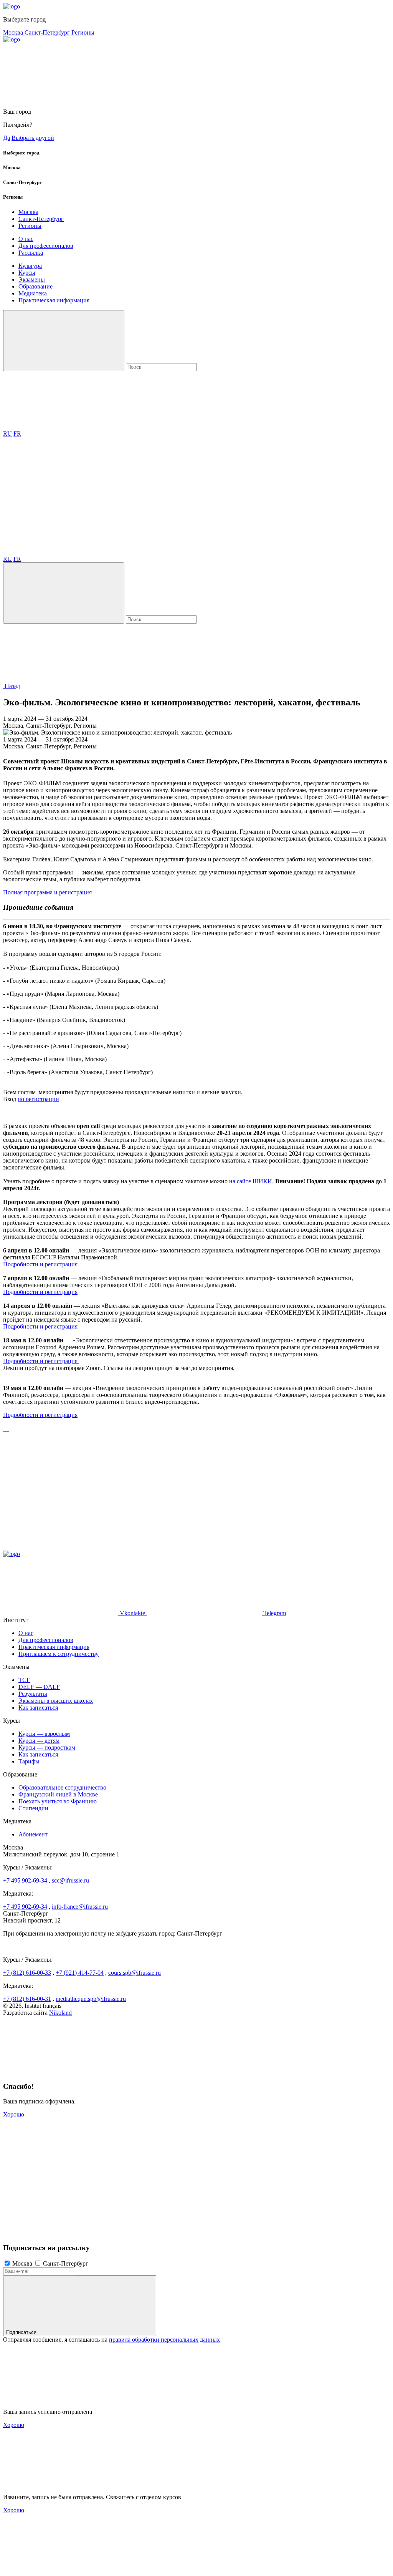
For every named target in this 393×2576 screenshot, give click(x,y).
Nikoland (60, 2013)
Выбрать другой (33, 138)
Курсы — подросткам (47, 1747)
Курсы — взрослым (44, 1734)
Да (7, 138)
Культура (30, 266)
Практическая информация (54, 300)
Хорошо (14, 2114)
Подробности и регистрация (40, 1264)
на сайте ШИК (248, 1181)
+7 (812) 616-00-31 (27, 1999)
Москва (14, 32)
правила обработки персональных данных (164, 2340)
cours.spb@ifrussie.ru (135, 1973)
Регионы (83, 32)
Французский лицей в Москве (58, 1794)
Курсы (27, 273)
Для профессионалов (46, 246)
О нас (26, 239)
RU (7, 434)
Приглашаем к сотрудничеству (59, 1654)
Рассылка (31, 253)
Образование (36, 286)
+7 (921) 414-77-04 (80, 1973)
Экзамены (32, 279)
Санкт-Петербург (48, 32)
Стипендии (33, 1808)
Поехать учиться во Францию (58, 1801)
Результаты (33, 1694)
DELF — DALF (39, 1687)
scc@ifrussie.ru (70, 1880)
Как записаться (38, 1708)
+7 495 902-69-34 (25, 1880)
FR (17, 434)
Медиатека (33, 293)
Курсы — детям (39, 1741)
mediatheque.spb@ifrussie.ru (91, 1999)
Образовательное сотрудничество (62, 1787)
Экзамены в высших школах (56, 1701)
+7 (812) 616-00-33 (27, 1973)
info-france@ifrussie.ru (80, 1907)
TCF (24, 1680)
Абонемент (33, 1834)
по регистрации (38, 1099)
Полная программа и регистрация (47, 892)
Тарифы (29, 1761)
